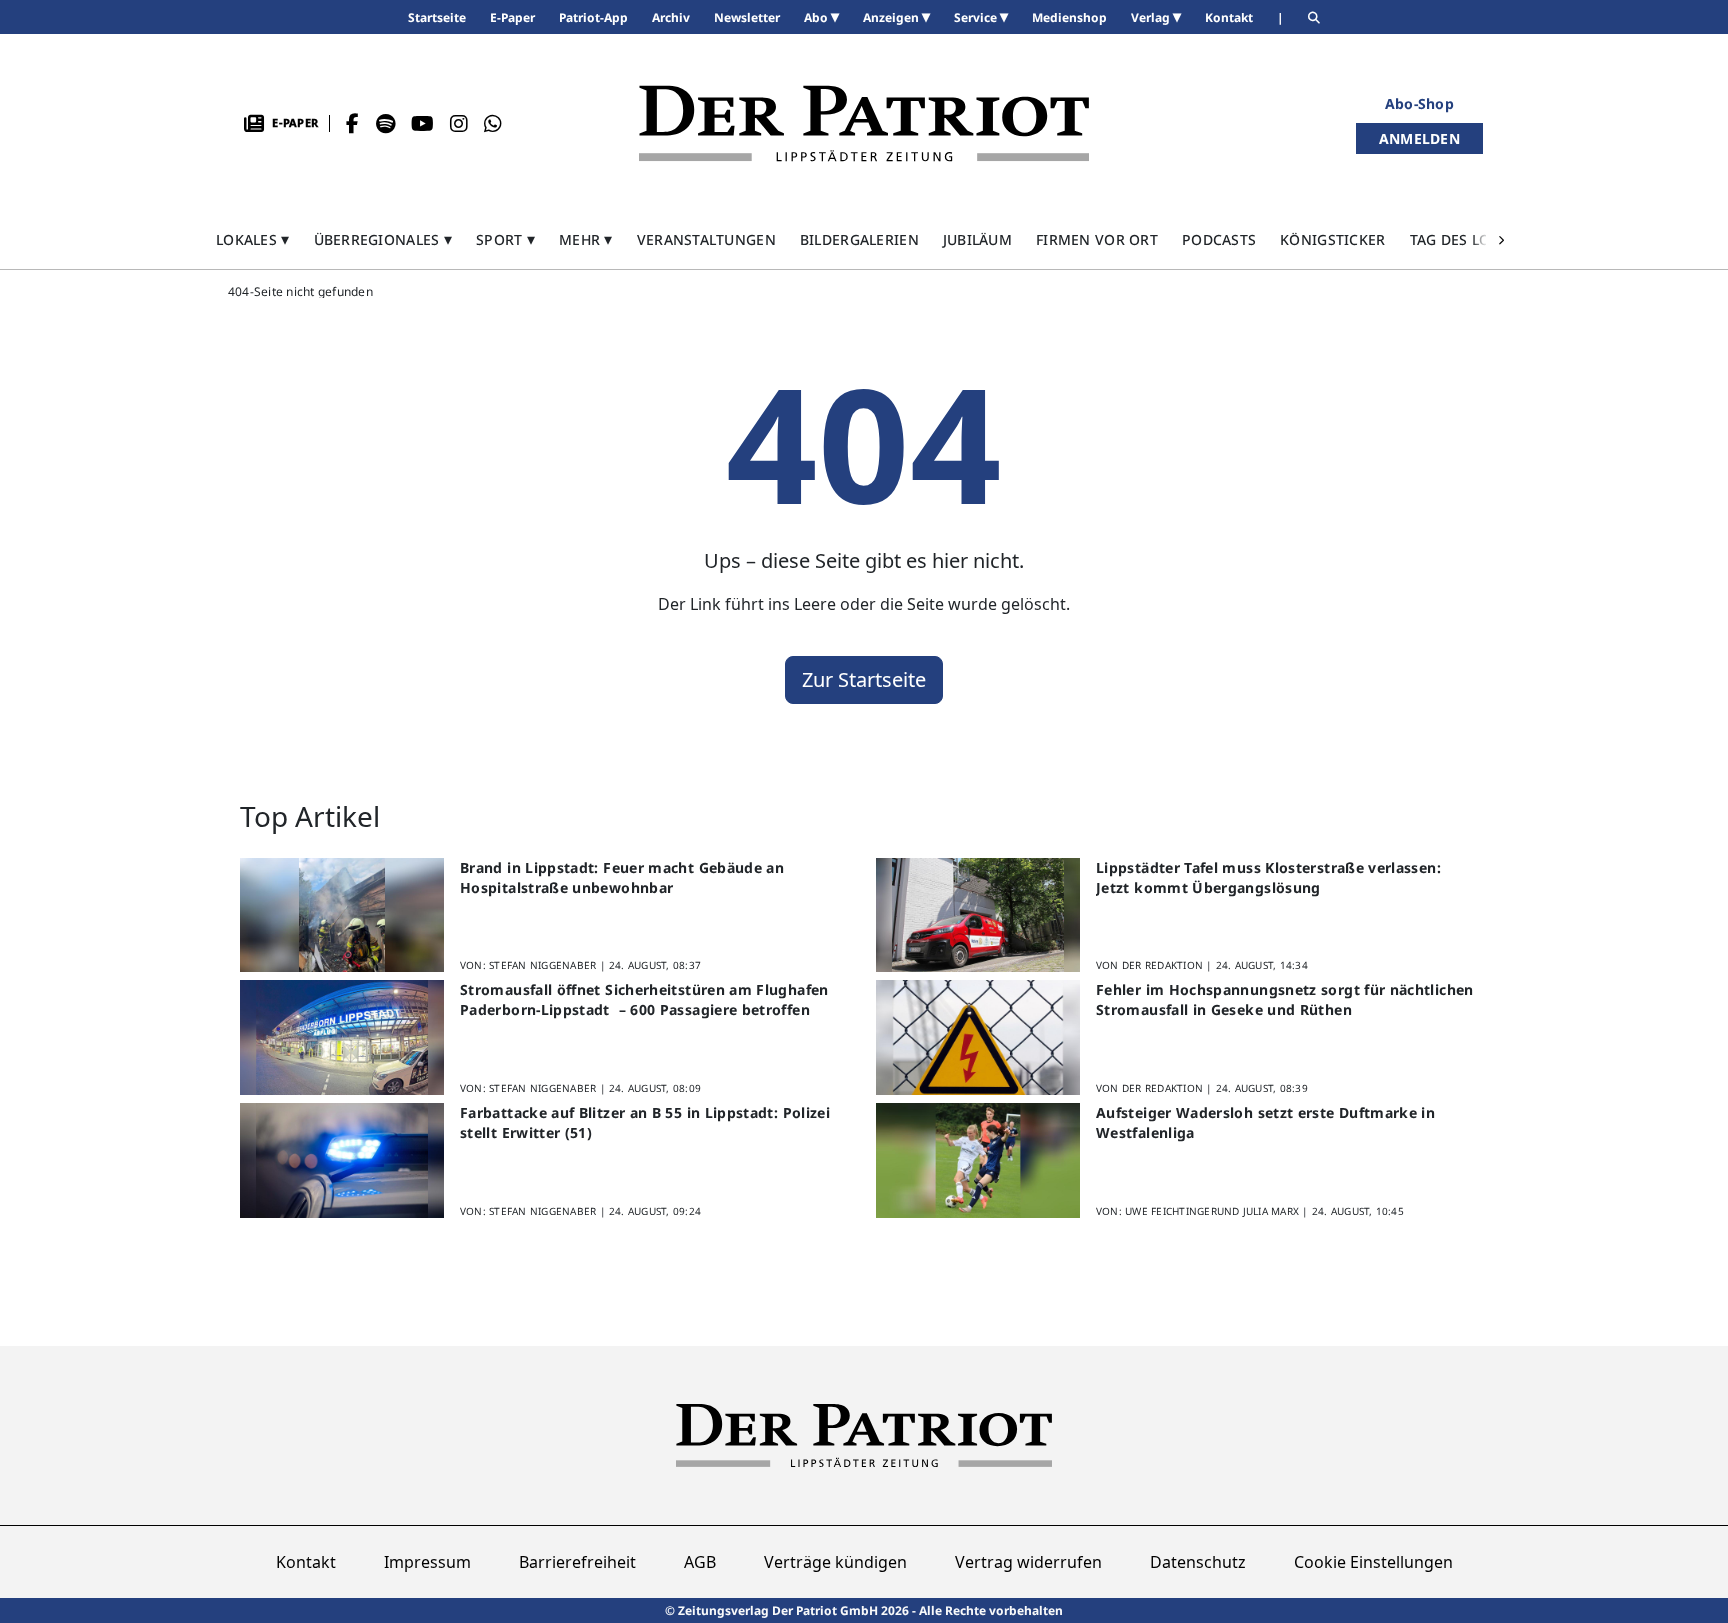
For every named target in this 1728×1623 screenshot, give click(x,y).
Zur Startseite (864, 679)
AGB (700, 1562)
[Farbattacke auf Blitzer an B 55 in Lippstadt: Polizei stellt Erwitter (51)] (342, 1160)
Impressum (427, 1562)
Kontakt (306, 1562)
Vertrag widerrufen (1028, 1562)
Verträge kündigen (835, 1562)
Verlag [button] (1152, 17)
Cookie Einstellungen (1373, 1562)
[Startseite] (864, 123)
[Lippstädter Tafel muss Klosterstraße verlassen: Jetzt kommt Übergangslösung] (978, 915)
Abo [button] (817, 17)
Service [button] (977, 17)
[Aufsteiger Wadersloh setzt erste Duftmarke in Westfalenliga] (978, 1160)
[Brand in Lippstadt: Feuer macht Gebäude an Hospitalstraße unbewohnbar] (342, 915)
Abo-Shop (1419, 103)
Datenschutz (1198, 1562)
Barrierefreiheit (577, 1562)
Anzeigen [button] (892, 17)
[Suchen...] (1314, 17)
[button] (253, 239)
